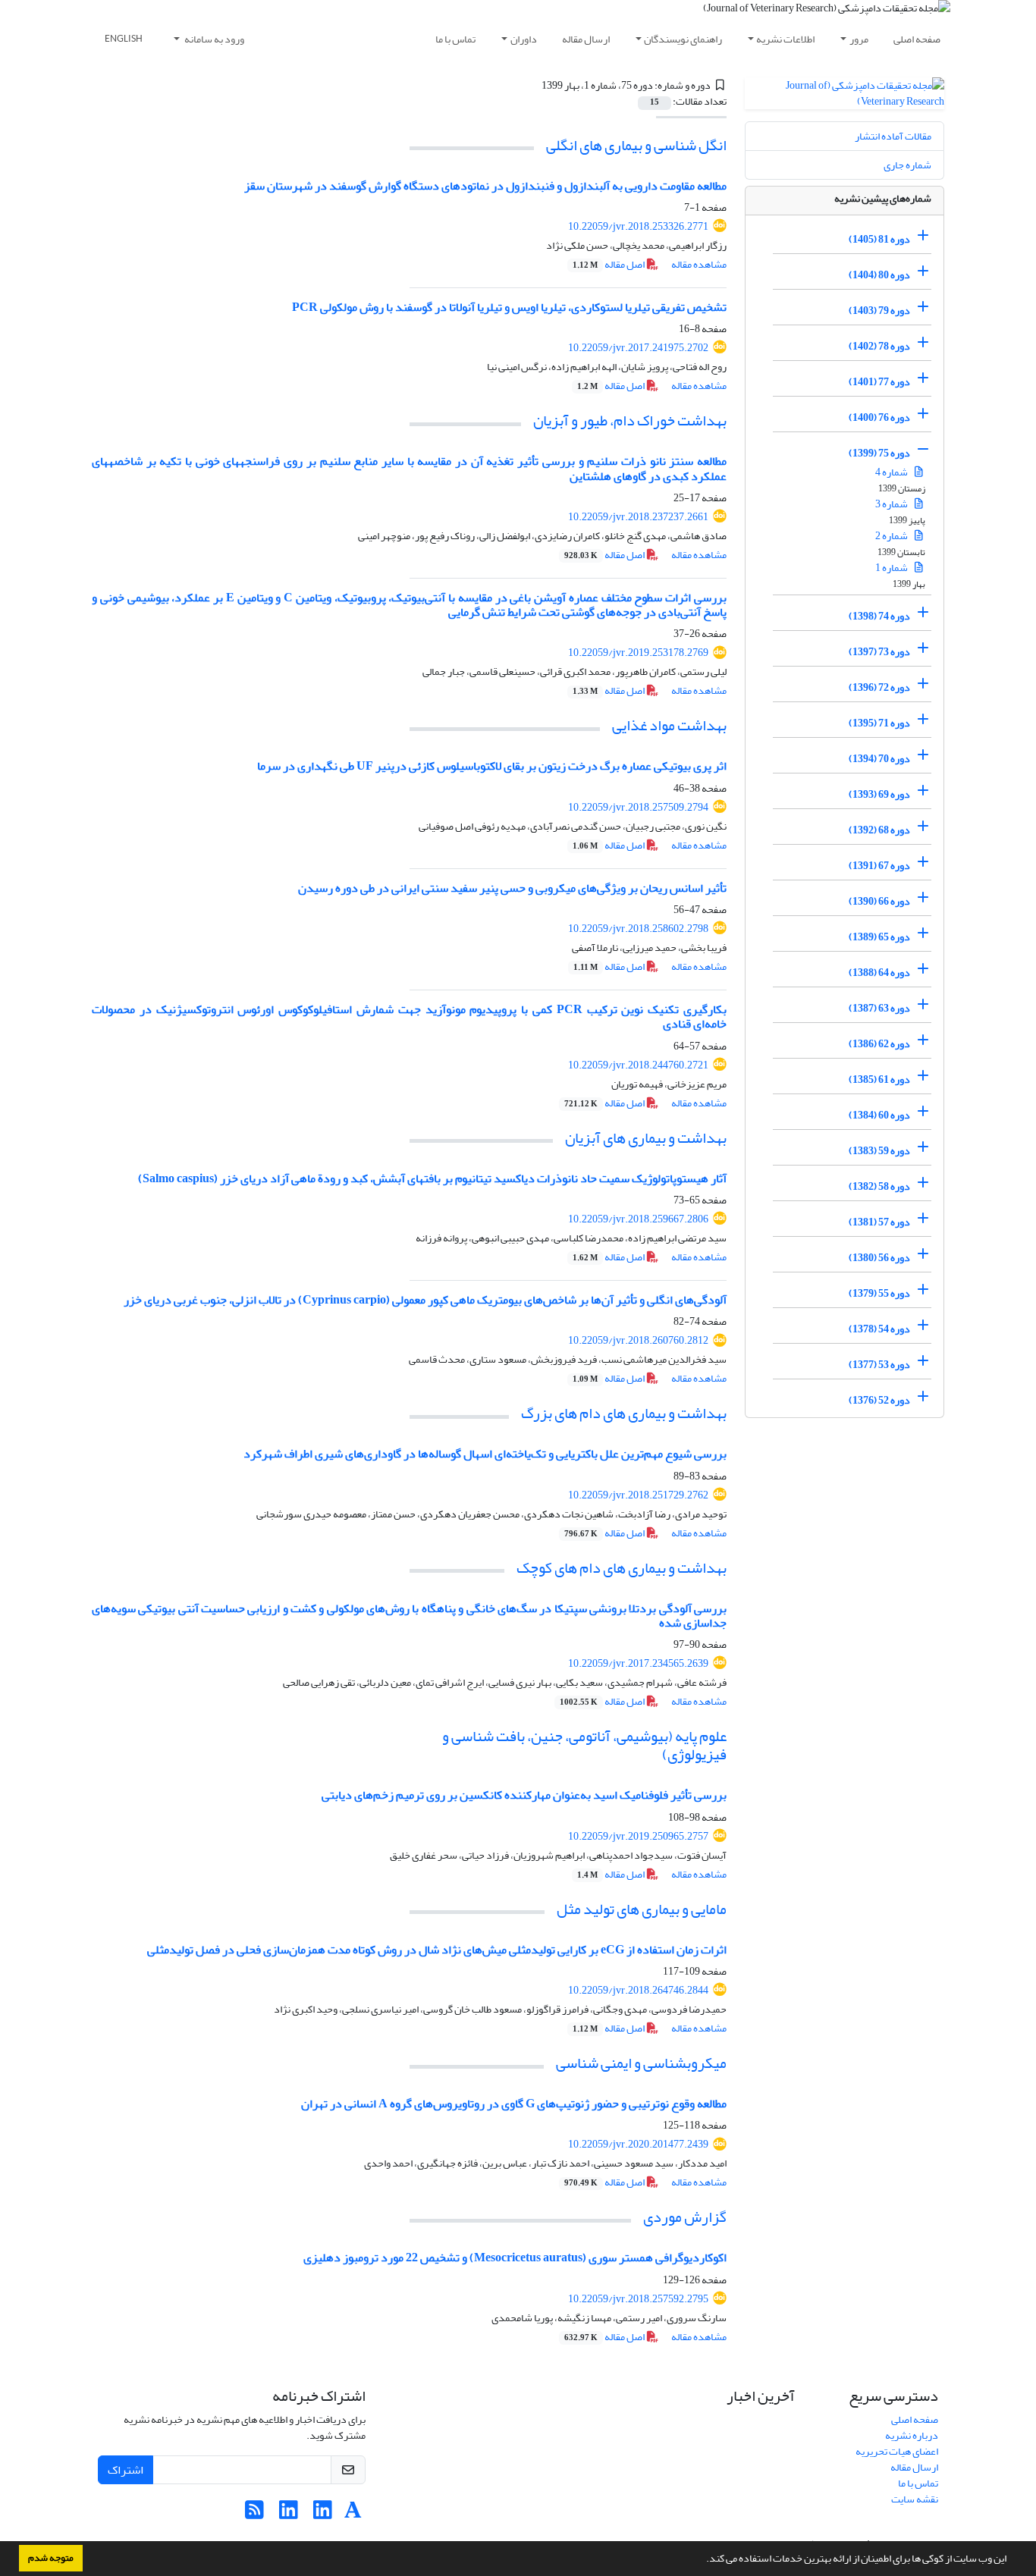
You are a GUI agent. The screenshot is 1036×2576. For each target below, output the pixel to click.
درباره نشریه (912, 2435)
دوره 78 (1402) (879, 346)
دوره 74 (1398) (879, 616)
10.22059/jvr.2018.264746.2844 (638, 1990)
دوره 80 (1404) (879, 275)
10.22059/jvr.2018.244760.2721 (638, 1065)
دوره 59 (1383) (879, 1151)
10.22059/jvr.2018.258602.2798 (638, 929)
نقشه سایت (915, 2499)
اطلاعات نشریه (785, 39)
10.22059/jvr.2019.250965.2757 (638, 1836)
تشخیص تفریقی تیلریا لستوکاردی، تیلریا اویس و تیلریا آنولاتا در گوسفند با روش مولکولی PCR (509, 307)
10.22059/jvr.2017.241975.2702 (638, 348)
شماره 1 (892, 568)
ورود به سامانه (213, 39)
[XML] (532, 85)
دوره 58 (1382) (879, 1186)
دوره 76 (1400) (879, 417)
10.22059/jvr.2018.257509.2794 (638, 807)
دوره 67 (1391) (879, 866)
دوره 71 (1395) (879, 723)
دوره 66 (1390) (879, 901)
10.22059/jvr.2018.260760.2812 (638, 1340)
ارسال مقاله (586, 39)
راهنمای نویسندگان (683, 39)
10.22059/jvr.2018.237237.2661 (638, 517)
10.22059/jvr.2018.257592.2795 (638, 2299)
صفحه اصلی (917, 39)
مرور (859, 39)
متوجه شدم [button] (51, 2558)
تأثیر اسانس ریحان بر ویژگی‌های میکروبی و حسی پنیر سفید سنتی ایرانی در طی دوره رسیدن (512, 888)
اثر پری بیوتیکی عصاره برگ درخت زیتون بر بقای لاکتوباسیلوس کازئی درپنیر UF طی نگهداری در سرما (492, 766)
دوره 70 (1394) (879, 759)
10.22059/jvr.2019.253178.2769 (638, 653)
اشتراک (126, 2470)
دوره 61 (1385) (879, 1079)
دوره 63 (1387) (879, 1008)
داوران (524, 39)
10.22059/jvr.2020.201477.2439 (638, 2144)
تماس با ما (455, 39)
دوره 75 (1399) (879, 453)
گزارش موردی (685, 2217)
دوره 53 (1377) (879, 1365)
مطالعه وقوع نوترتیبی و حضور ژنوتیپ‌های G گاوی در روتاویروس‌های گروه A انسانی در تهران (514, 2104)
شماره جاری (907, 165)
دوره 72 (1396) (879, 687)
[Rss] (254, 2514)
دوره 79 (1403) (879, 311)
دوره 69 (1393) (879, 794)
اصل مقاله (609, 264)
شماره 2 (892, 536)
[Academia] (353, 2514)
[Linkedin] (323, 2514)
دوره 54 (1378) (879, 1329)
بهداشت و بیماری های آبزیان (646, 1138)
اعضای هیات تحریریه (897, 2451)
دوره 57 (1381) (879, 1222)
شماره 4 (892, 472)
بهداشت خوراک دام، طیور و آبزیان (630, 420)
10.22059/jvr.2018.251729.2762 (638, 1495)
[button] (702, 2560)
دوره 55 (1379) (879, 1293)
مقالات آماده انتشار (893, 136)
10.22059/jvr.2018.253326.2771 (638, 226)
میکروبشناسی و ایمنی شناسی (641, 2063)
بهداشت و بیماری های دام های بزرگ (624, 1413)
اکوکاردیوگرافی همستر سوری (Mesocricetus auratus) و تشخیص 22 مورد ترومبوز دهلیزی (515, 2258)
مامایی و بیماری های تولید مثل (642, 1909)
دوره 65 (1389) (879, 937)
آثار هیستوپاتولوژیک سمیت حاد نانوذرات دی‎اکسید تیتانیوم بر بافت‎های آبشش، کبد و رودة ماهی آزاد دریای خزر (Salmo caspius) (432, 1178)
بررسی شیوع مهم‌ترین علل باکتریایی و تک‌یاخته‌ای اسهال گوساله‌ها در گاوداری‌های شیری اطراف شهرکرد (485, 1454)
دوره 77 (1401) (879, 382)
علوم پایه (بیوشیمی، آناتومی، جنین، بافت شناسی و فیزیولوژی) (584, 1745)
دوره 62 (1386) (879, 1044)
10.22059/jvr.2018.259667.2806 (638, 1219)
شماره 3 (892, 504)
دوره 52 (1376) (879, 1400)
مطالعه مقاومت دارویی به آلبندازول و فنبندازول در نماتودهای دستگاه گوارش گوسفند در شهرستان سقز (485, 186)
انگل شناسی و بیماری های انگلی (636, 145)
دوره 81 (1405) (879, 239)
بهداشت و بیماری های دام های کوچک (622, 1568)
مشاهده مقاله (699, 264)
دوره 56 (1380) (879, 1258)
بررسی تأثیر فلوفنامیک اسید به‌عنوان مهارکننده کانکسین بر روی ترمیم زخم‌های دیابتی (524, 1795)
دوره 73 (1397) (879, 652)
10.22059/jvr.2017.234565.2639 (638, 1663)
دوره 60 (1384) (879, 1115)
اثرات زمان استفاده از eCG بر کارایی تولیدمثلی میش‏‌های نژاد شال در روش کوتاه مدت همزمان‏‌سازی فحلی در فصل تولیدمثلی (437, 1950)
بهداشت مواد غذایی (669, 725)
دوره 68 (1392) (879, 830)
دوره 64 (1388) (879, 973)
